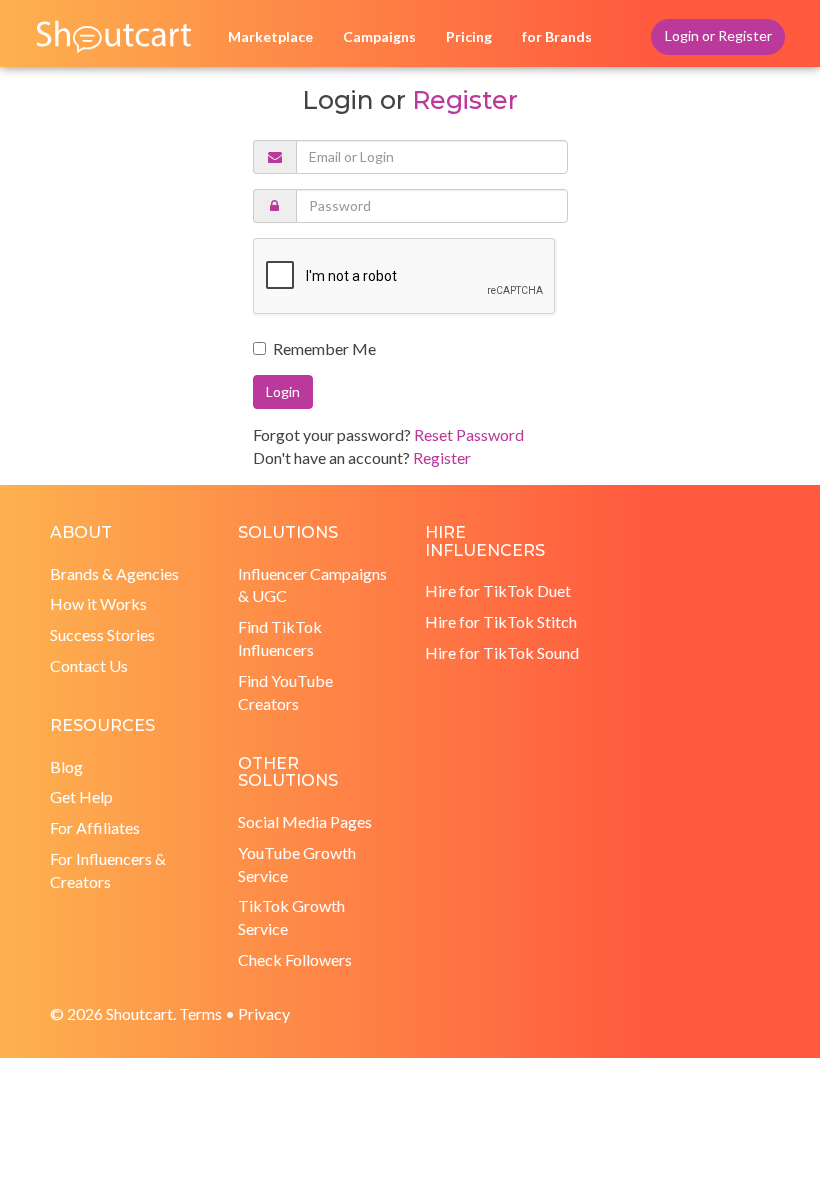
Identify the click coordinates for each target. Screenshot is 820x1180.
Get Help (81, 796)
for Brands (557, 36)
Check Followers (295, 959)
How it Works (98, 603)
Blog (66, 766)
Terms (200, 1013)
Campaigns (379, 36)
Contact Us (89, 665)
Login (283, 391)
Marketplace (270, 36)
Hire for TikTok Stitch (501, 621)
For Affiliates (95, 827)
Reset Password (469, 434)
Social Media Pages (305, 821)
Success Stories (102, 634)
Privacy (264, 1013)
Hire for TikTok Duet (498, 590)
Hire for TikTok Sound (502, 652)
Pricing (469, 36)
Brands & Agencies (114, 573)
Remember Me (324, 348)
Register (464, 100)
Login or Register (718, 35)
